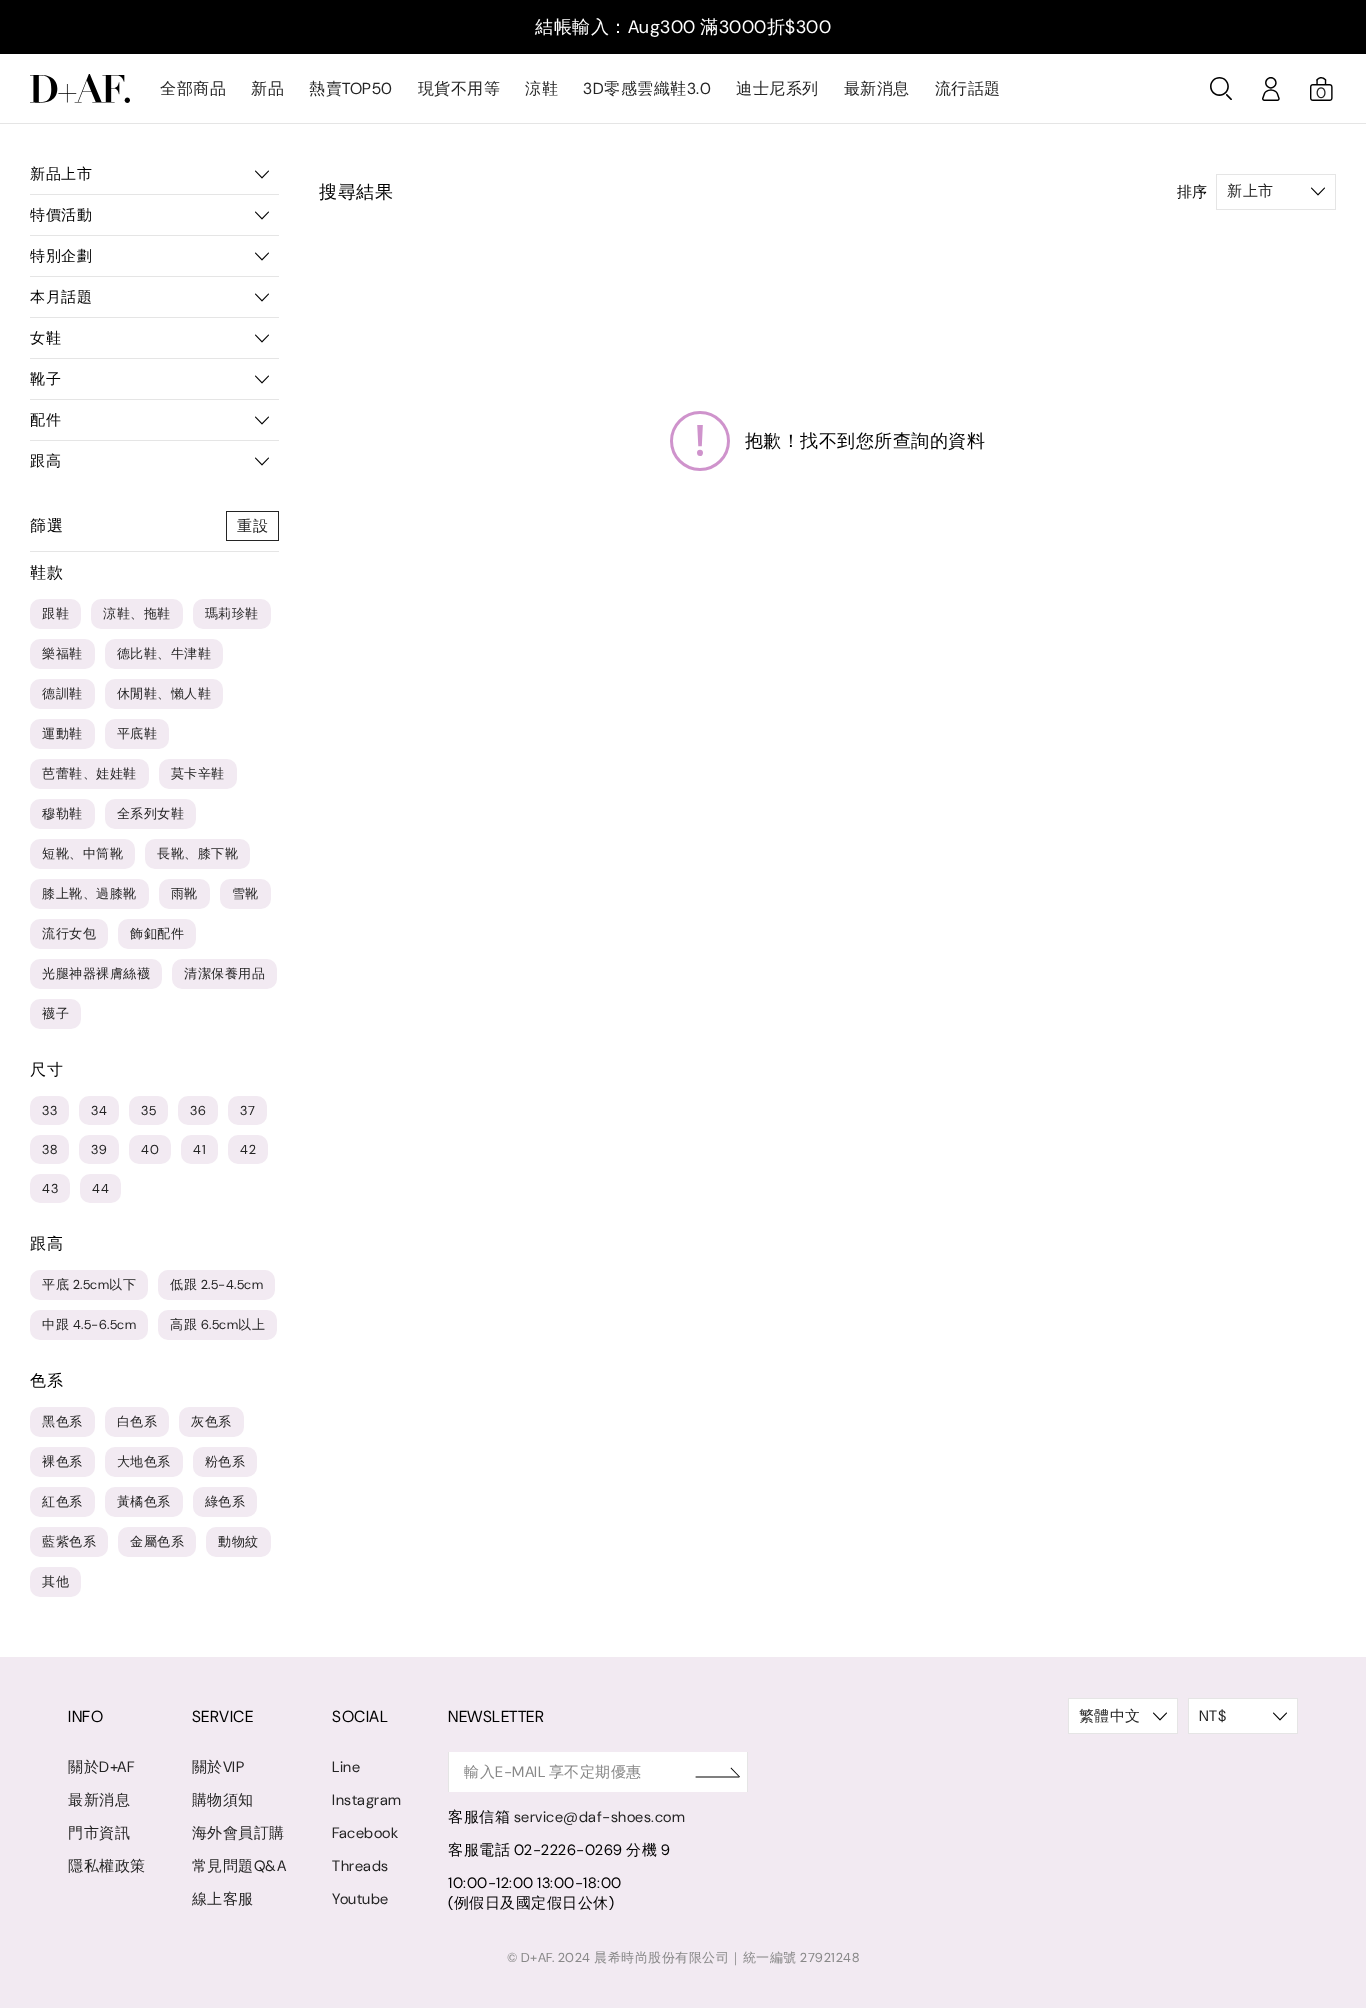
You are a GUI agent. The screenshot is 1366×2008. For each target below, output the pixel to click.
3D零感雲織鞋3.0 (647, 88)
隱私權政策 (107, 1866)
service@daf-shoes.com (600, 1817)
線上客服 (223, 1899)
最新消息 (877, 88)
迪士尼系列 (777, 88)
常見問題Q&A (239, 1866)
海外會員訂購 (238, 1833)
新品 (267, 88)
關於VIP (218, 1767)
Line (346, 1767)
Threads (360, 1866)
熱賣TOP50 (351, 88)
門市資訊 (99, 1833)
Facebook (365, 1833)
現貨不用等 (459, 88)
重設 (252, 526)
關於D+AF (101, 1767)
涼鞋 (541, 88)
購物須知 (223, 1800)
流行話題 (968, 88)
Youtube (360, 1899)
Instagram (367, 1800)
